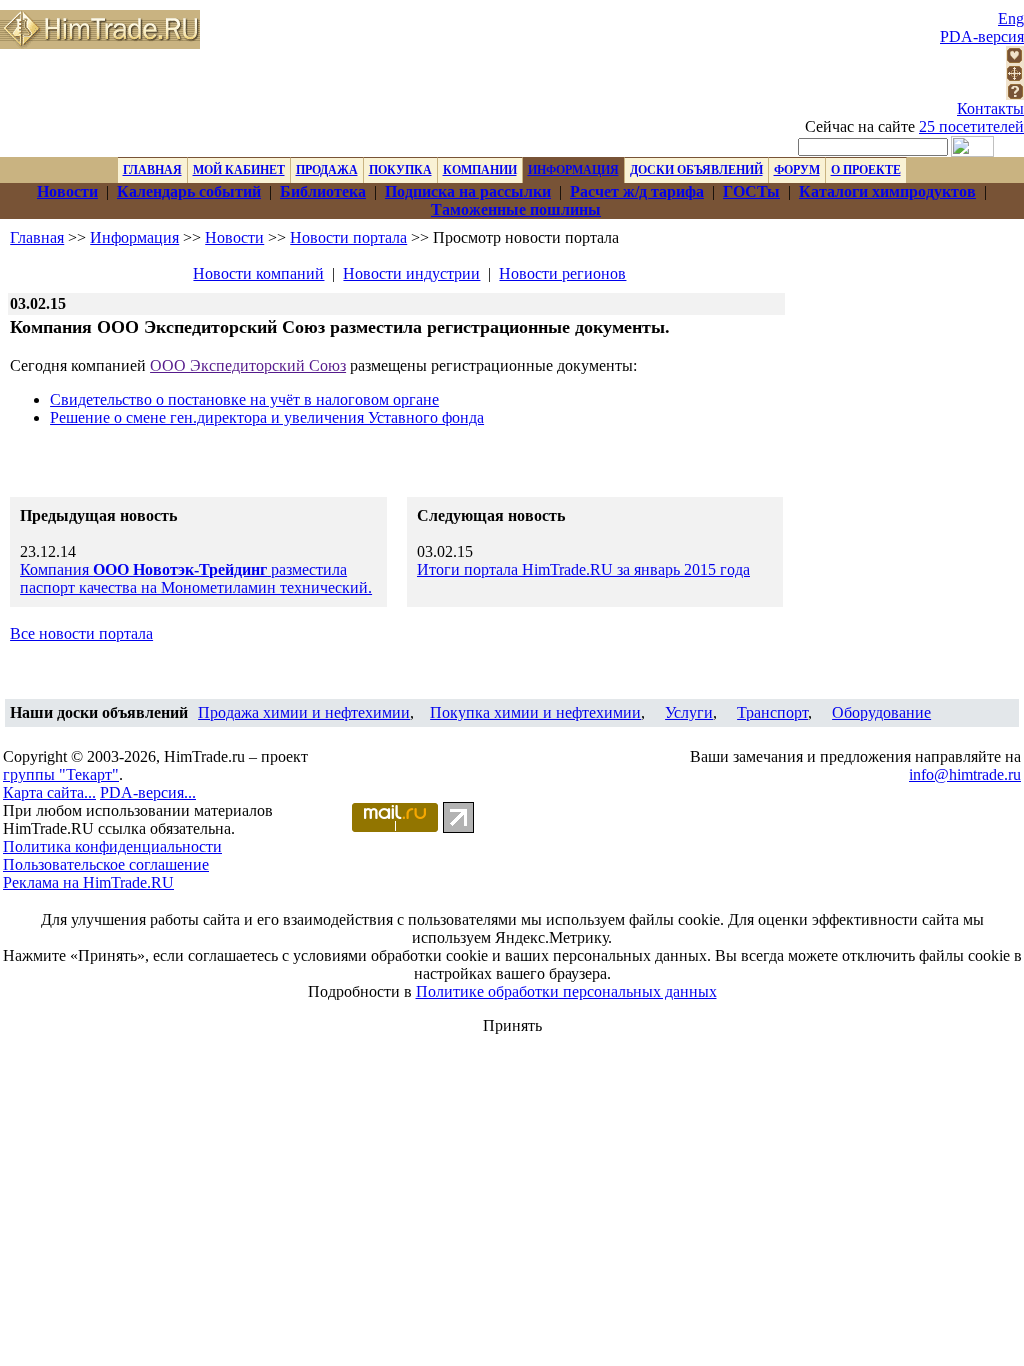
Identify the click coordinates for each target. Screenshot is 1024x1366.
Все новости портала (81, 633)
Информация (134, 237)
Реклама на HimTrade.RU (88, 882)
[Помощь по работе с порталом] (1015, 94)
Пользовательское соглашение (106, 864)
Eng (1011, 18)
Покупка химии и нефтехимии (535, 712)
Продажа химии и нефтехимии (304, 712)
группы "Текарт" (61, 774)
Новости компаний (258, 273)
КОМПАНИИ (480, 170)
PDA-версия (982, 36)
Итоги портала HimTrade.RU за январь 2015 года (583, 569)
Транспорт (772, 712)
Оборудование (881, 712)
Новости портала (348, 237)
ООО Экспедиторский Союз (248, 365)
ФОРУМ (797, 170)
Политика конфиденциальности (112, 846)
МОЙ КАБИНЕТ (239, 170)
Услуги (689, 712)
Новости (234, 237)
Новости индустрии (411, 273)
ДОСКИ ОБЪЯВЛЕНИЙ (696, 170)
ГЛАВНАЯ (152, 170)
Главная (37, 237)
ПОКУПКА (400, 170)
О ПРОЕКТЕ (866, 170)
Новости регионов (562, 273)
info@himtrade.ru (965, 774)
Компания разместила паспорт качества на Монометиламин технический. (196, 578)
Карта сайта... (49, 792)
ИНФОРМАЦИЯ (573, 170)
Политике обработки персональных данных (566, 991)
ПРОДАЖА (327, 170)
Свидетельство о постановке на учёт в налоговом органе (244, 399)
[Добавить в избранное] (1015, 58)
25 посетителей (971, 126)
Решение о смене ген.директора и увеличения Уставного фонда (267, 417)
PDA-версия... (148, 792)
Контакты (990, 108)
